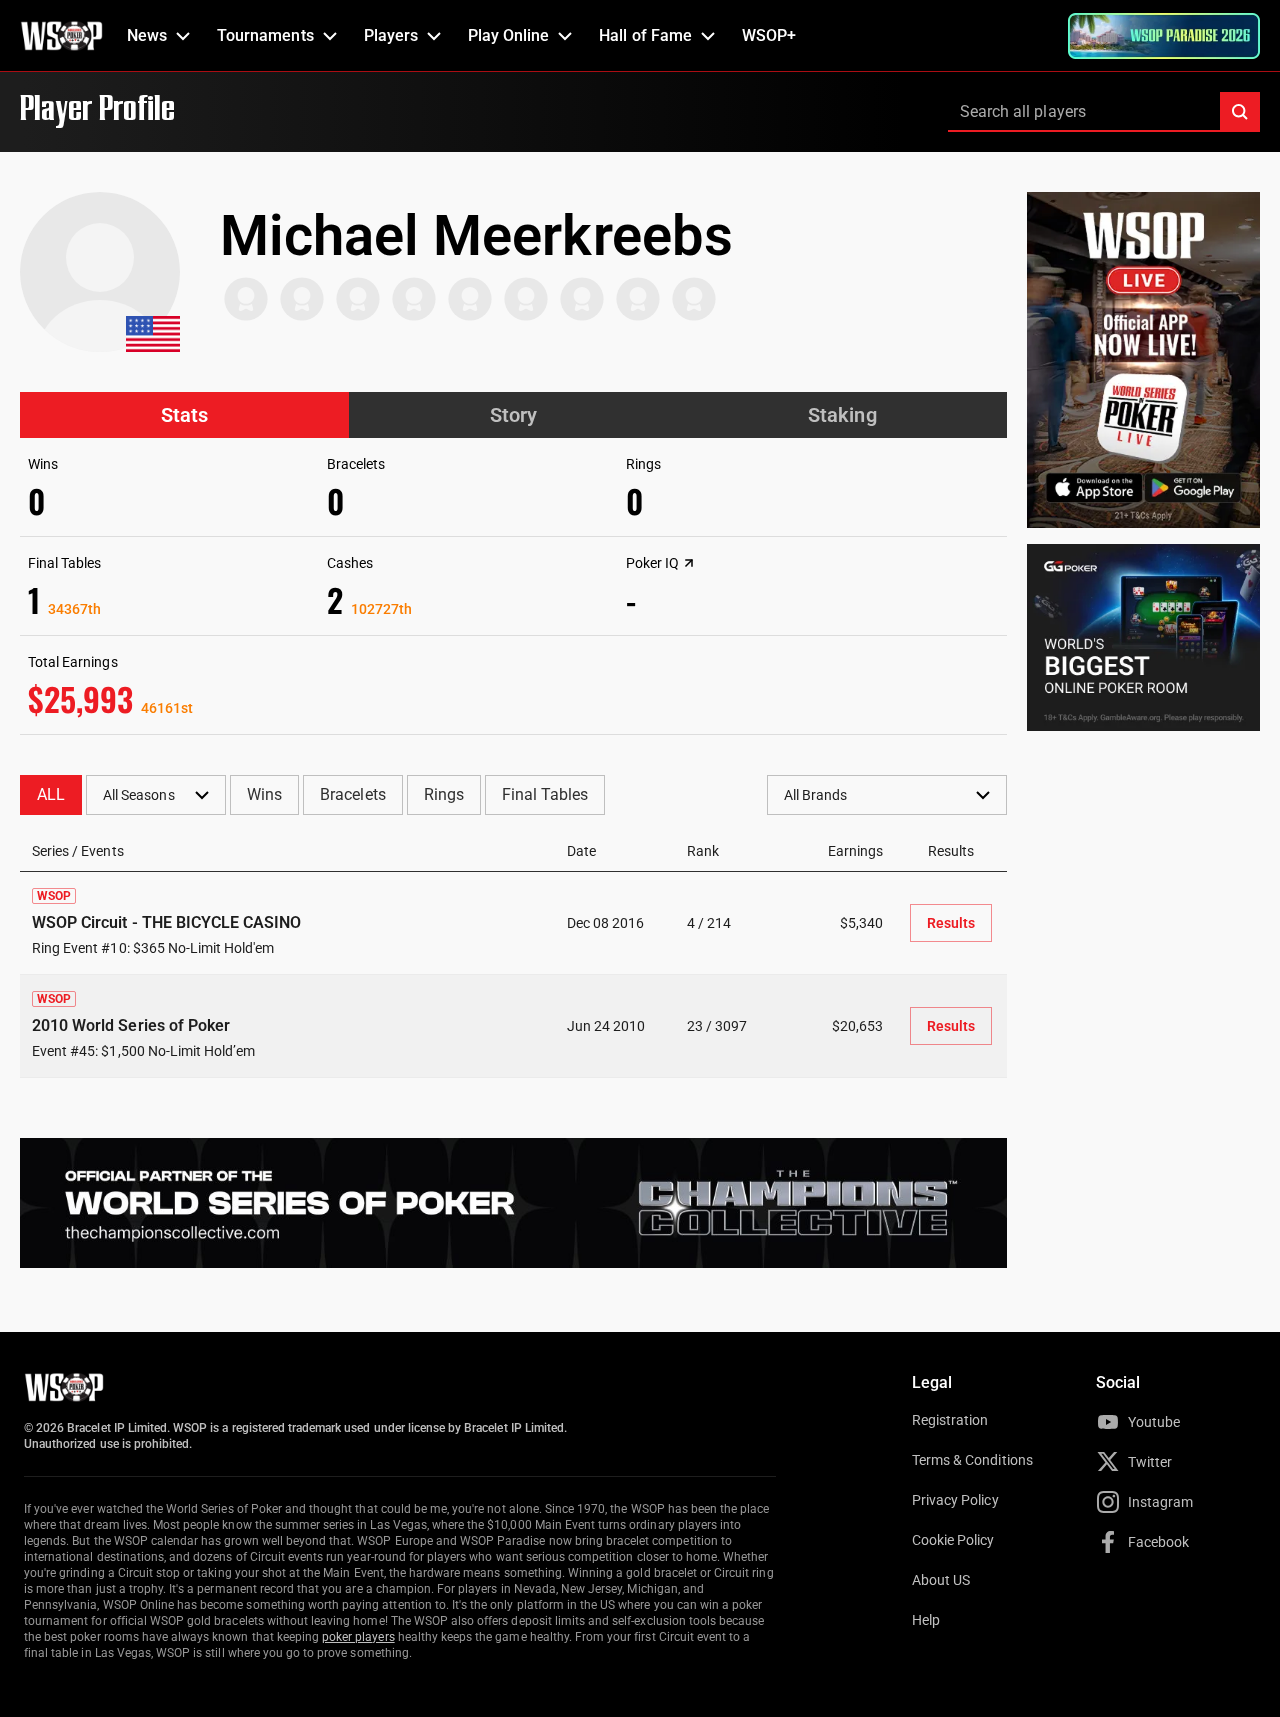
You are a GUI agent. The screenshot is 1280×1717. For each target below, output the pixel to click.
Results (951, 923)
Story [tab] (513, 415)
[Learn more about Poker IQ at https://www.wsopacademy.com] (689, 563)
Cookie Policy (953, 1540)
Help (926, 1620)
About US (941, 1580)
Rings (444, 794)
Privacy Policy (955, 1500)
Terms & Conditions (972, 1460)
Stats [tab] (184, 415)
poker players (358, 1637)
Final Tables (545, 794)
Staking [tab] (842, 415)
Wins (264, 794)
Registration (950, 1420)
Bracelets (352, 794)
